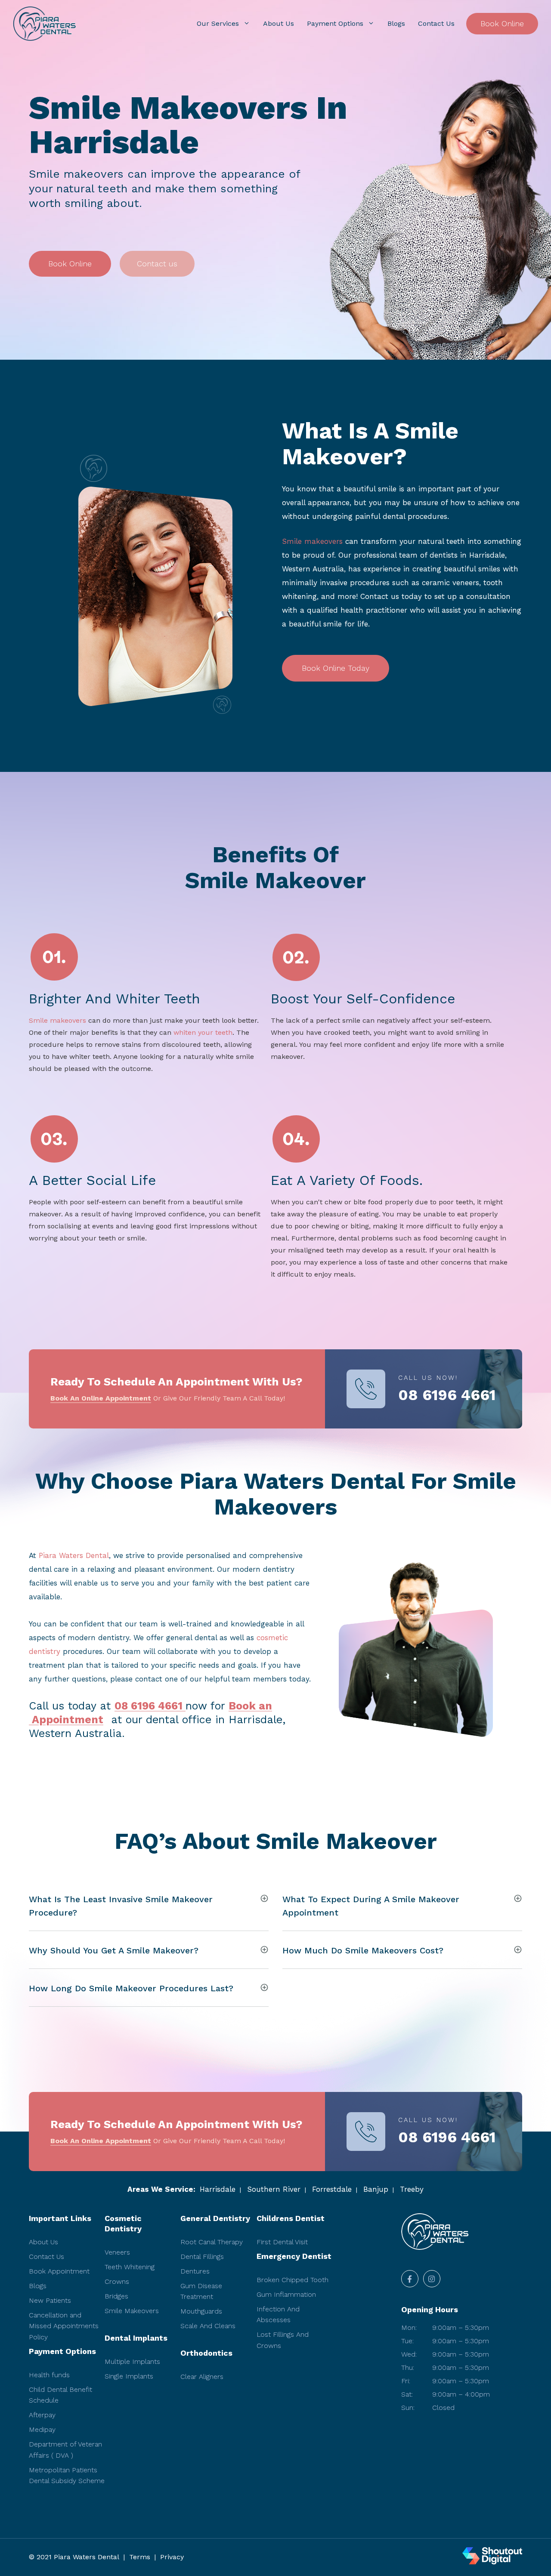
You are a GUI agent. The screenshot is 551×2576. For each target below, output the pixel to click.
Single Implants (129, 2376)
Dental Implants (136, 2338)
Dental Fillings (202, 2257)
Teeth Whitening (130, 2267)
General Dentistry (215, 2218)
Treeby (412, 2189)
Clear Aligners (202, 2377)
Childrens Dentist (291, 2218)
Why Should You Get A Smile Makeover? (114, 1950)
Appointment (66, 1720)
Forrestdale (332, 2189)
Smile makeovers (312, 541)
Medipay (42, 2429)
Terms (140, 2557)
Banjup (376, 2189)
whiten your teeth (203, 1032)
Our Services (218, 23)
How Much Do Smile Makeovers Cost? (363, 1950)
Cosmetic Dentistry (123, 2223)
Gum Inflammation (286, 2294)
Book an (250, 1706)
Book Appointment (59, 2271)
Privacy (172, 2557)
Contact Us (436, 23)
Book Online (502, 23)
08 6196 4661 (447, 1395)
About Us (279, 23)
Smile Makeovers (132, 2311)
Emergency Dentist (294, 2256)
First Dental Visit (282, 2242)
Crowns (117, 2281)
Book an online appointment (101, 1398)
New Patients (50, 2300)
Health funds (49, 2375)
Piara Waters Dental (74, 1555)
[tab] (149, 1905)
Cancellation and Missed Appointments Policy (64, 2326)
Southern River (274, 2189)
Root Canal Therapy (212, 2242)
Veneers (117, 2252)
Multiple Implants (132, 2362)
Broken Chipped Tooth (293, 2280)
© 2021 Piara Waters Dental (74, 2557)
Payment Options (335, 23)
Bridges (116, 2296)
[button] (70, 264)
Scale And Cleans (208, 2326)
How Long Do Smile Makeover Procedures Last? (131, 1988)
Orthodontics (206, 2353)
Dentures (195, 2271)
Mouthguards (201, 2311)
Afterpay (42, 2415)
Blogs (396, 23)
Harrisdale (218, 2189)
